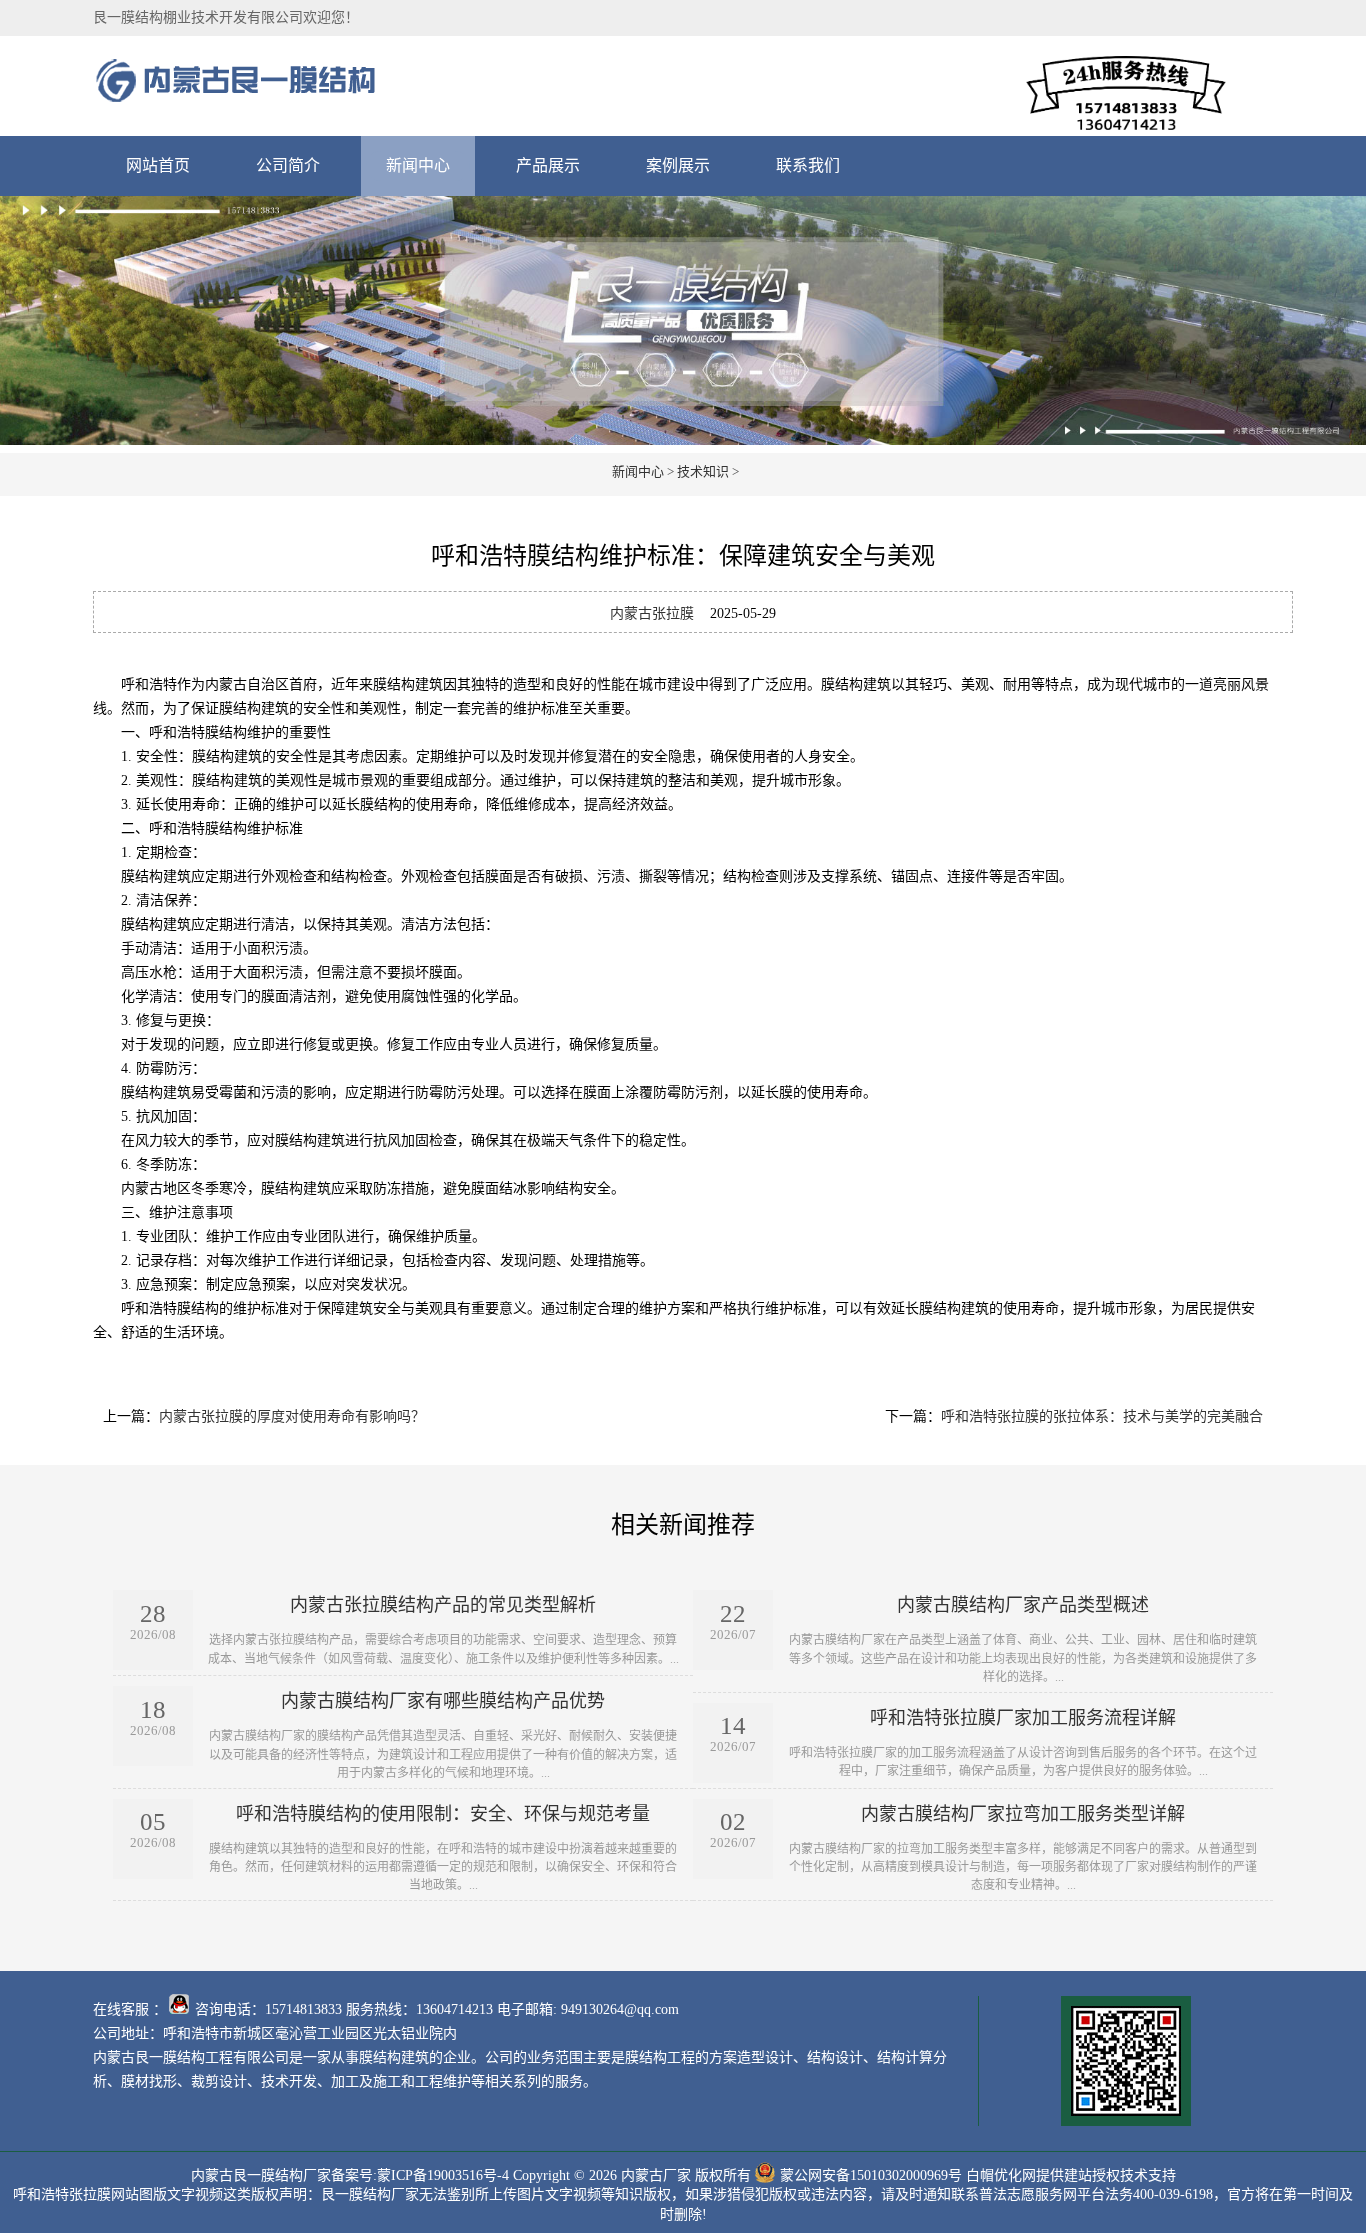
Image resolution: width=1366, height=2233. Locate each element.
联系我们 (808, 165)
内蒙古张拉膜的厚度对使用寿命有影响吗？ (292, 1416)
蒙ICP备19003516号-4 (443, 2174)
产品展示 (548, 165)
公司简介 (288, 165)
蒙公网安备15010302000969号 (871, 2174)
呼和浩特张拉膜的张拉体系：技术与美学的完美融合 (1102, 1416)
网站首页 (158, 165)
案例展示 (678, 165)
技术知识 (703, 471)
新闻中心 (418, 165)
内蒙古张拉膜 (652, 613)
